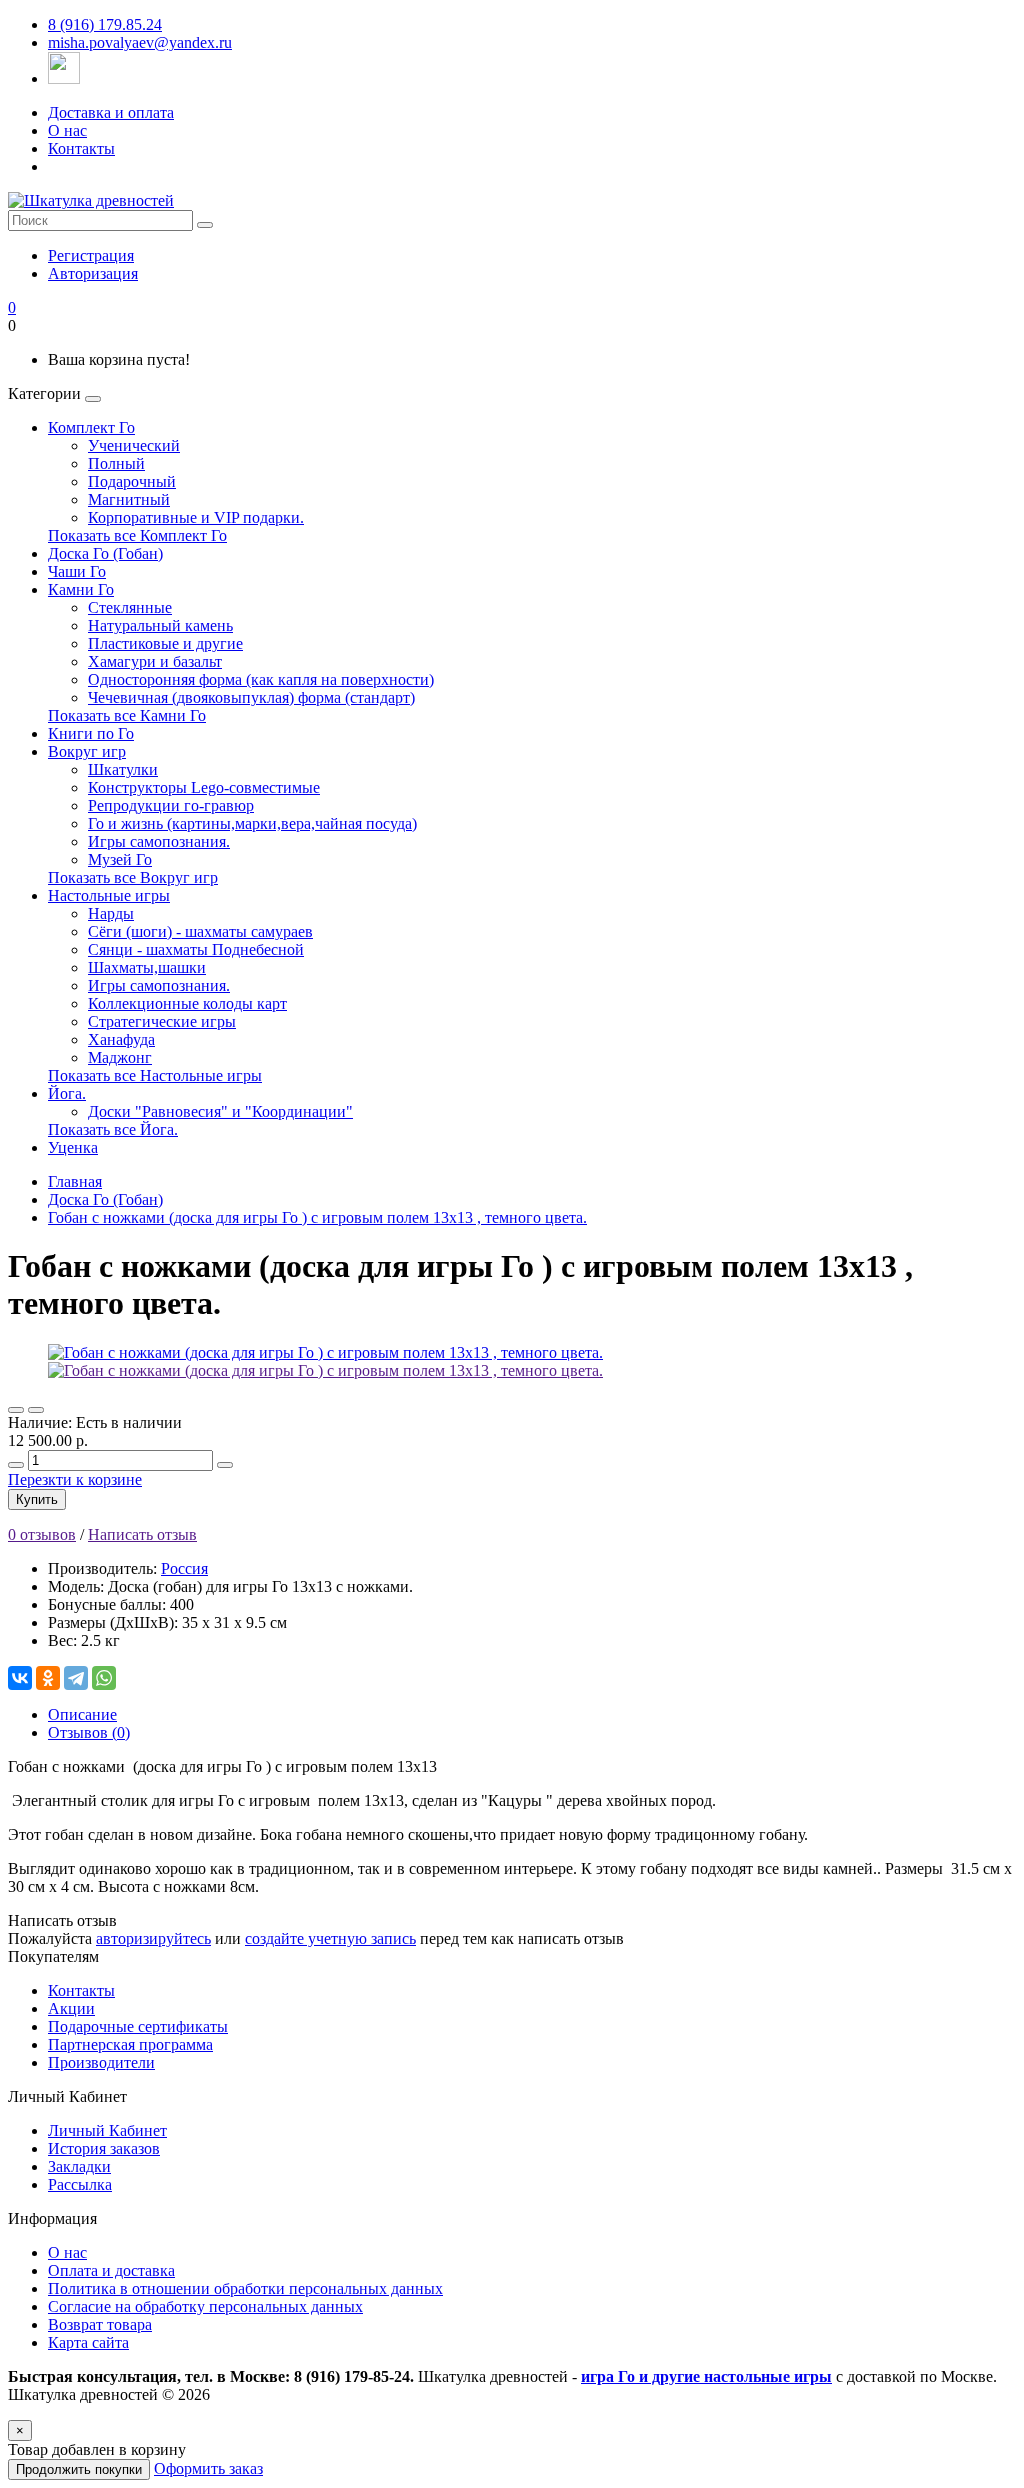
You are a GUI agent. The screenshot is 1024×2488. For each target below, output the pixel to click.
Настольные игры (109, 895)
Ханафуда (121, 1039)
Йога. (67, 1093)
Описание (82, 1714)
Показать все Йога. (113, 1129)
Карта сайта (88, 2342)
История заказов (104, 2148)
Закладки (79, 2166)
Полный (116, 463)
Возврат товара (100, 2324)
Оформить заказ (208, 2468)
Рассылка (80, 2184)
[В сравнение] (36, 1410)
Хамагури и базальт (155, 661)
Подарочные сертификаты (138, 2026)
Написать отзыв (142, 1534)
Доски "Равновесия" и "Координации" (220, 1111)
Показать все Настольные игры (155, 1075)
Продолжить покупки (79, 2469)
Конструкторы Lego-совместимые (204, 787)
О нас (67, 130)
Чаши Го (77, 571)
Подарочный (132, 481)
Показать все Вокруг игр (133, 877)
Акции (71, 2008)
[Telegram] (76, 1678)
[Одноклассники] (48, 1678)
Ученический (134, 445)
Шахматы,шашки (147, 967)
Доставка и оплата (111, 112)
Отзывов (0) (89, 1732)
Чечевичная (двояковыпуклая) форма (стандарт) (251, 697)
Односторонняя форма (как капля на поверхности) (261, 679)
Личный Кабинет (107, 2130)
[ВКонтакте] (20, 1678)
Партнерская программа (130, 2044)
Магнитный (129, 499)
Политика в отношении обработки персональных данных (245, 2288)
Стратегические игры (162, 1021)
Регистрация (91, 255)
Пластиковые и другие (165, 643)
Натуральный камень (160, 625)
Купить (37, 1499)
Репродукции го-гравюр (171, 805)
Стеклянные (130, 607)
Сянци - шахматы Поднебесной (196, 949)
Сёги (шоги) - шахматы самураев (200, 931)
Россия (184, 1568)
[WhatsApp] (104, 1678)
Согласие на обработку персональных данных (205, 2306)
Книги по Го (91, 733)
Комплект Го (91, 427)
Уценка (73, 1147)
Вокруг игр (87, 751)
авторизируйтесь (153, 1938)
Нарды (111, 913)
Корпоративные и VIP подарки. (196, 517)
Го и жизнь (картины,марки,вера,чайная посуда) (252, 823)
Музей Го (120, 859)
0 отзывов (42, 1534)
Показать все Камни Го (127, 715)
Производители (101, 2062)
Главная (75, 1181)
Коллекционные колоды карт (187, 1003)
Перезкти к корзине (75, 1479)
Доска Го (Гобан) (105, 553)
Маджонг (120, 1057)
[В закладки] (16, 1410)
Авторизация (93, 273)
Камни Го (81, 589)
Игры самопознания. (159, 841)
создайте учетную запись (330, 1938)
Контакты (81, 148)
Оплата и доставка (111, 2270)
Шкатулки (123, 769)
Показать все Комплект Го (137, 535)
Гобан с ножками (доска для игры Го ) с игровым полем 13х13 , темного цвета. (317, 1217)
